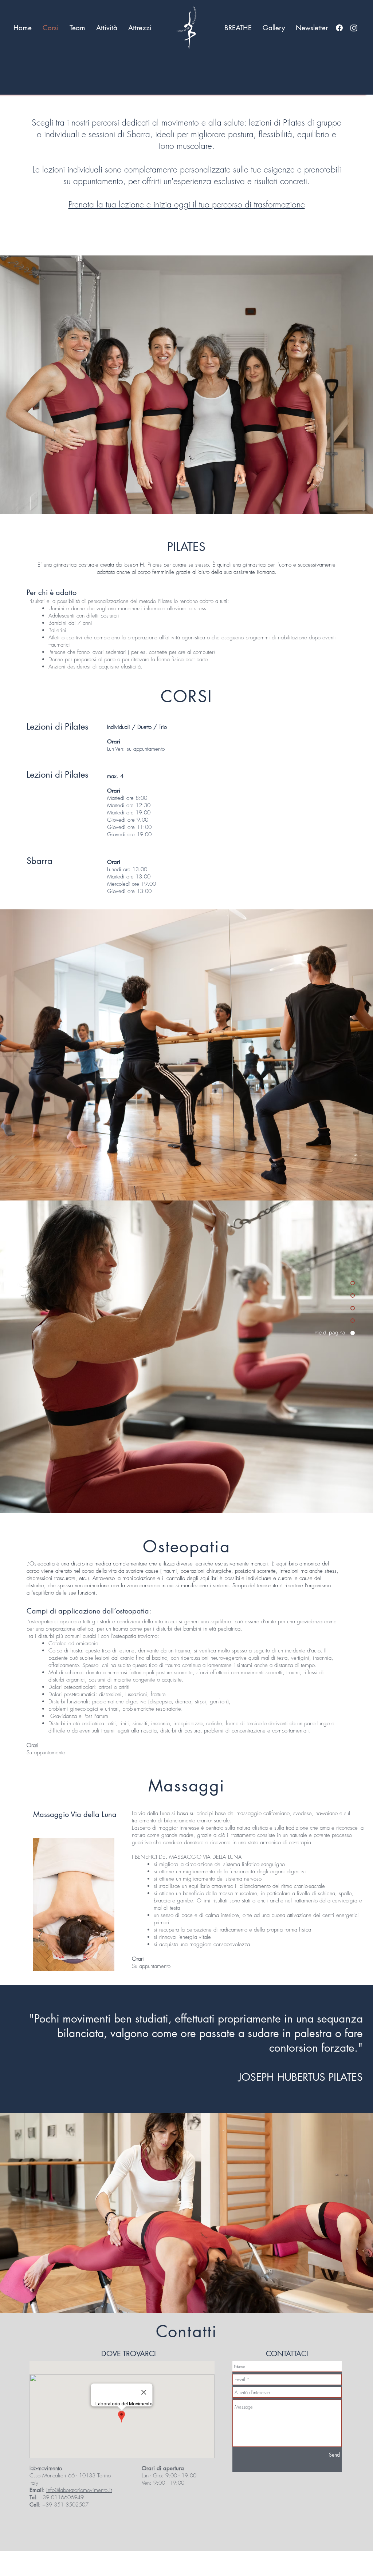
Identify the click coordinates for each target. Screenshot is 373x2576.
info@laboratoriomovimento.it (79, 2490)
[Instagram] (354, 28)
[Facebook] (339, 28)
